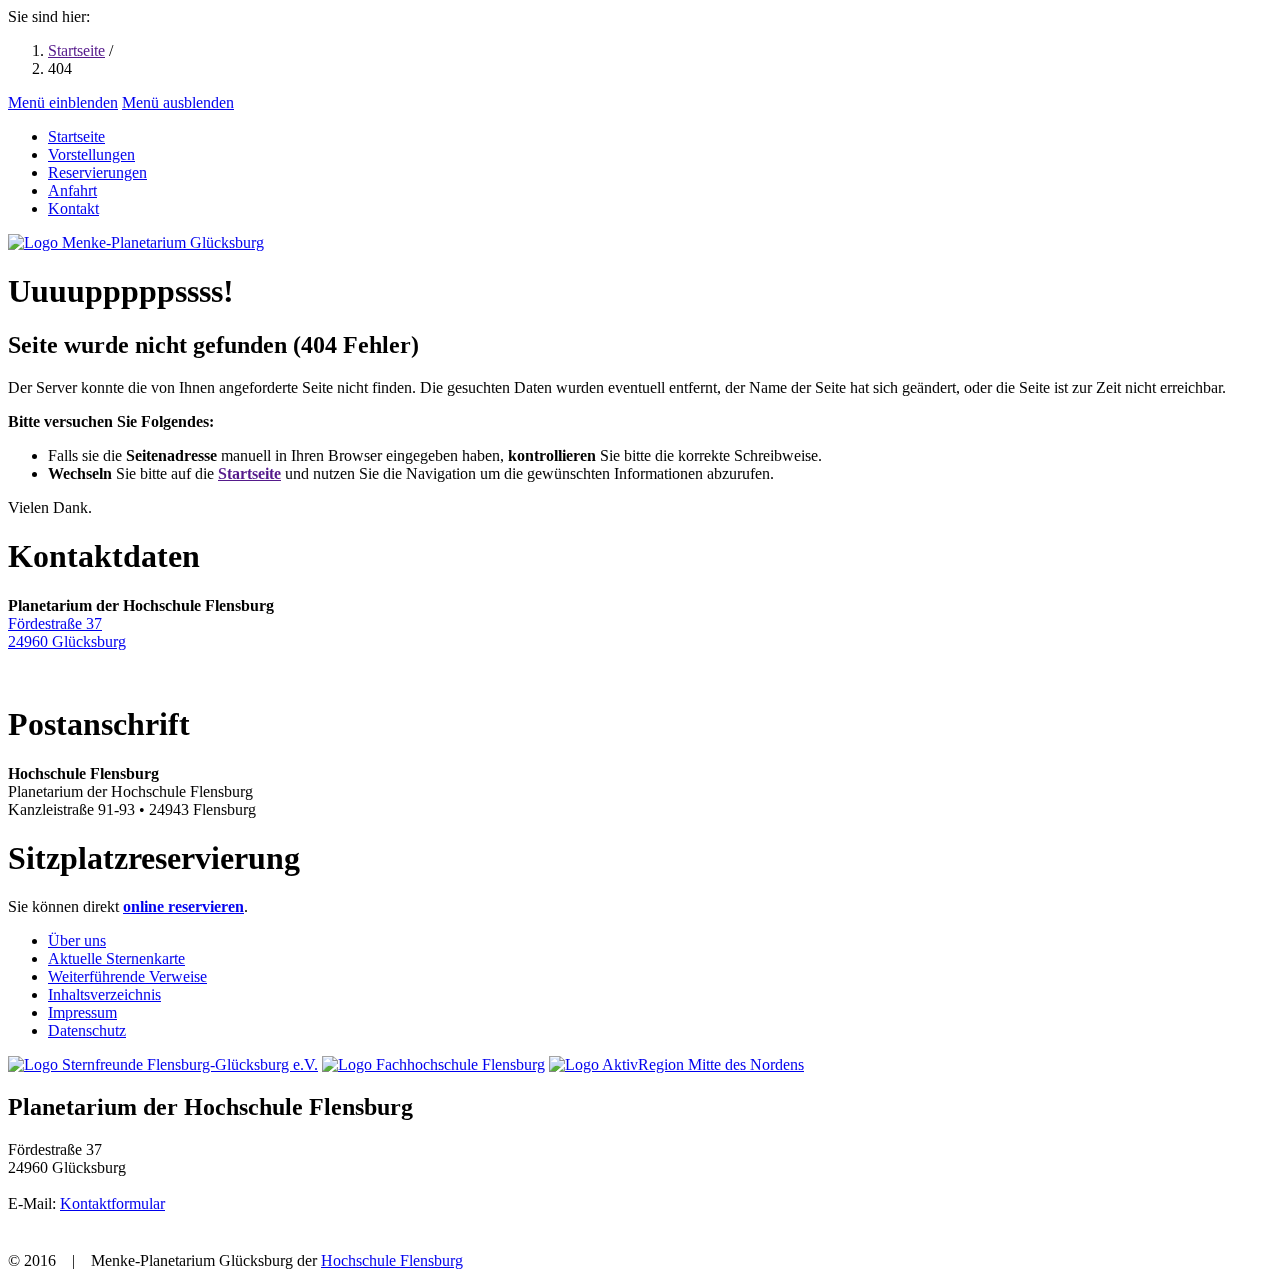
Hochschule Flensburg (392, 1260)
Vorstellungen (91, 154)
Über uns (77, 940)
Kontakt (73, 208)
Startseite (76, 50)
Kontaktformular (112, 1203)
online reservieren (183, 906)
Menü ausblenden (178, 102)
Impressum (82, 1012)
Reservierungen (97, 172)
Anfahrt (72, 190)
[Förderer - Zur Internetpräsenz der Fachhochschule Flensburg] (433, 1064)
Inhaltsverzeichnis (104, 994)
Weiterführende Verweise (127, 976)
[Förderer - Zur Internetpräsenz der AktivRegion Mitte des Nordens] (676, 1064)
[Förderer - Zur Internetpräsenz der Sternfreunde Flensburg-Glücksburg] (163, 1064)
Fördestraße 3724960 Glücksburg (67, 632)
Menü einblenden (63, 102)
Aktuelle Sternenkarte (116, 958)
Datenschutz (87, 1030)
